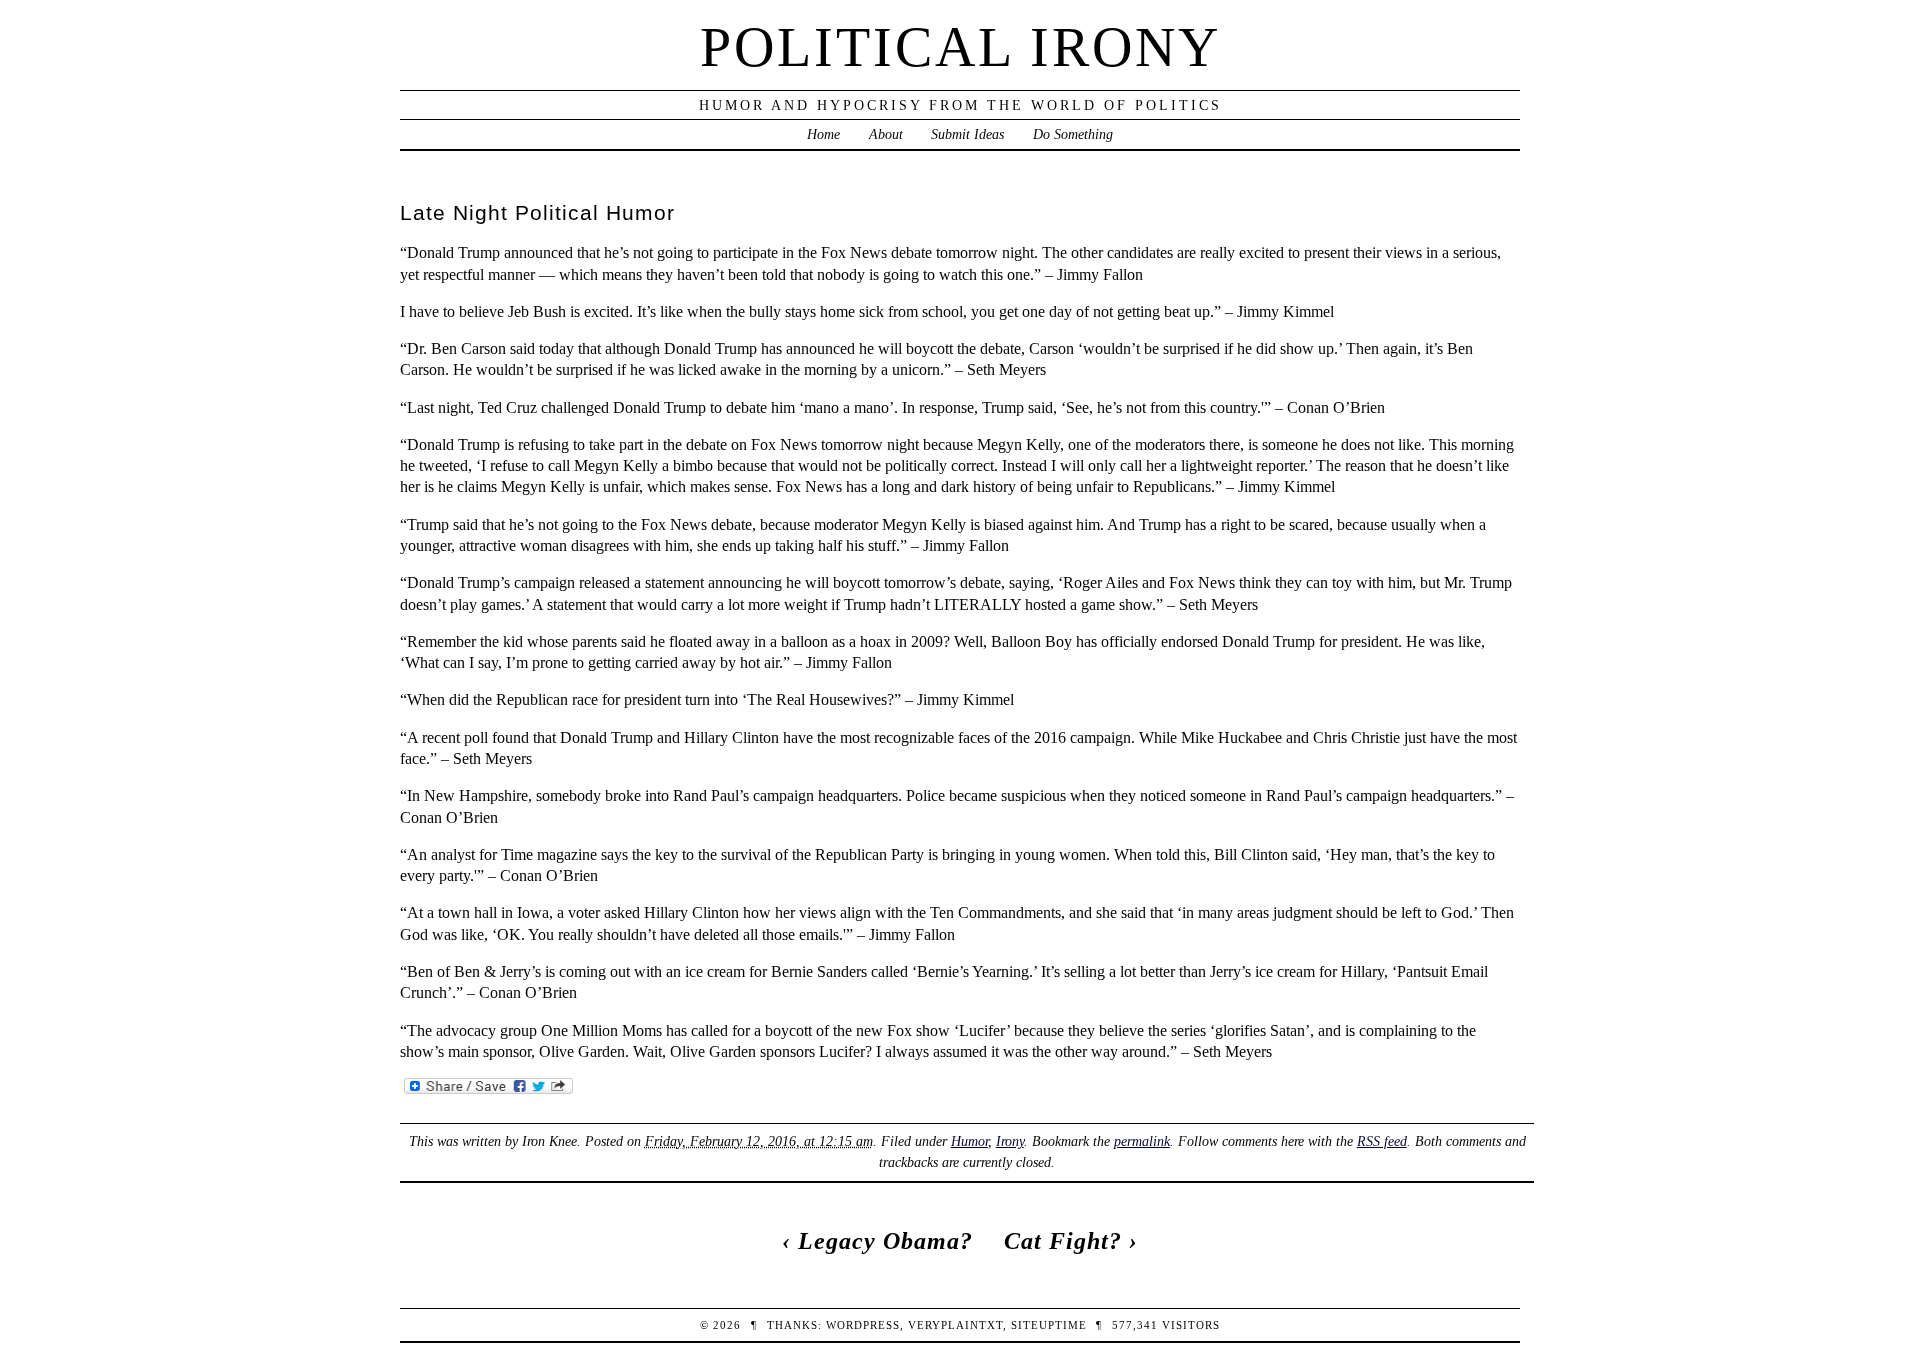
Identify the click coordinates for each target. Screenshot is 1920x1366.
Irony (1010, 1141)
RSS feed (1382, 1141)
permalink (1142, 1141)
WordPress (863, 1325)
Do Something (1073, 134)
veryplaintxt (955, 1325)
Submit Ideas (967, 134)
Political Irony (960, 47)
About (886, 134)
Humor (969, 1141)
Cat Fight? (1063, 1241)
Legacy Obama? (885, 1241)
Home (823, 134)
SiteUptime (1049, 1325)
